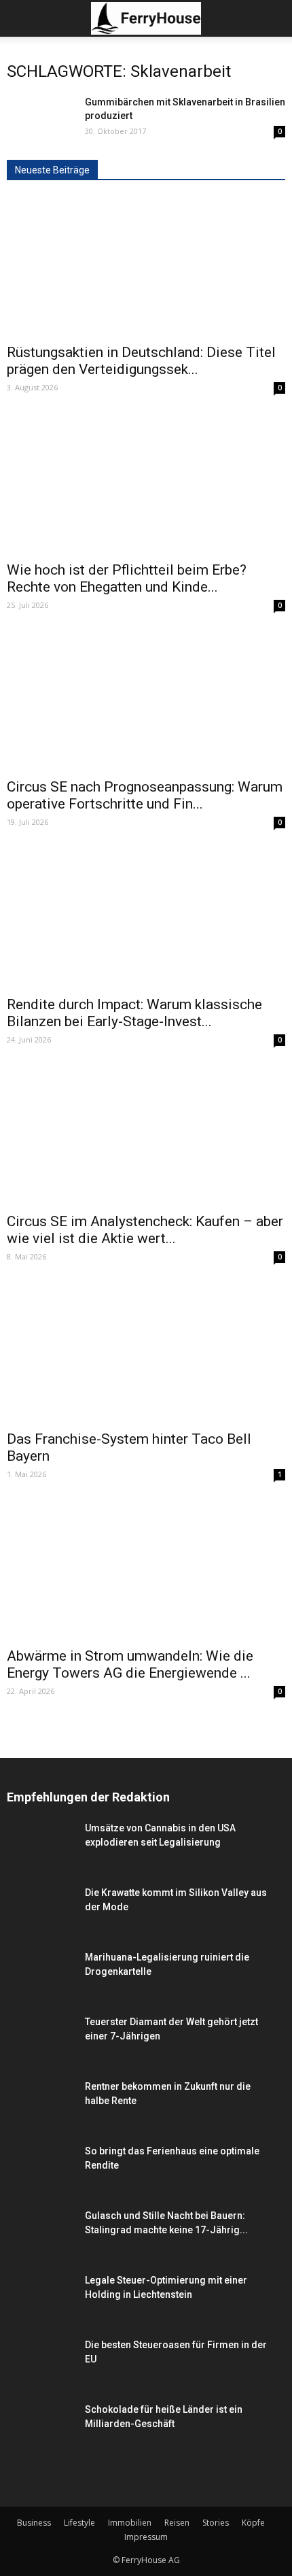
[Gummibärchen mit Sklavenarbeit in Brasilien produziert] (41, 143)
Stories (216, 2523)
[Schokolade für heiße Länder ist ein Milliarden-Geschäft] (41, 2438)
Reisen (177, 2523)
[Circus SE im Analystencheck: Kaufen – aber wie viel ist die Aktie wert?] (146, 1136)
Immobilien (130, 2523)
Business (34, 2523)
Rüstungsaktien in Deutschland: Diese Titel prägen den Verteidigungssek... (141, 361)
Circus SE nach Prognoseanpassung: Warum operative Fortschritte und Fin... (145, 795)
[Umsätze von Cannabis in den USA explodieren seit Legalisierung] (41, 1871)
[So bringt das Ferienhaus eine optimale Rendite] (41, 2168)
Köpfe (253, 2523)
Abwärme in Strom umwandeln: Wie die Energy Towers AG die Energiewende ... (130, 1664)
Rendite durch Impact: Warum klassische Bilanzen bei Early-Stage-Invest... (134, 1013)
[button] (273, 18)
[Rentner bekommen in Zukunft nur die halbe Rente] (41, 2103)
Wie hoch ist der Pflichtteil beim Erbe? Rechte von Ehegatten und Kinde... (127, 578)
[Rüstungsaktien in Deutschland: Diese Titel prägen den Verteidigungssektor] (146, 267)
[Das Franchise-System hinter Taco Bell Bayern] (146, 1353)
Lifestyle (79, 2523)
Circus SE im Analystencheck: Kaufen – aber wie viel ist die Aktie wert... (145, 1230)
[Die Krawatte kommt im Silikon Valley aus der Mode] (41, 1929)
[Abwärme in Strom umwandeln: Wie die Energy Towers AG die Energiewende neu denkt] (146, 1570)
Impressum (146, 2537)
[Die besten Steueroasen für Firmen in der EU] (41, 2367)
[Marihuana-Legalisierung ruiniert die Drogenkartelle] (41, 1993)
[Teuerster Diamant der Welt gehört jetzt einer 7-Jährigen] (41, 2038)
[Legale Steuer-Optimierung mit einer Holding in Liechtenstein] (41, 2316)
